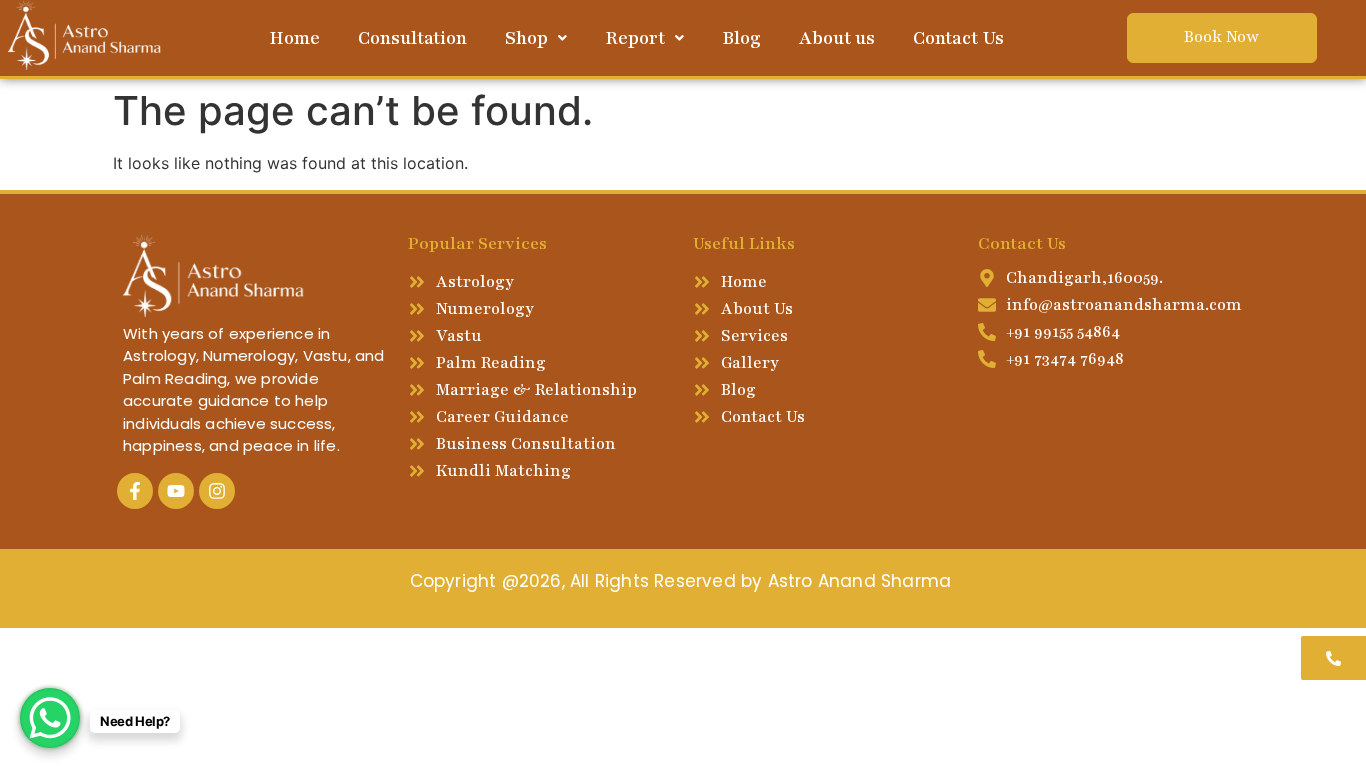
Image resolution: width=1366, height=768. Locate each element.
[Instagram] (217, 491)
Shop (526, 38)
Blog (741, 38)
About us (837, 38)
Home (294, 38)
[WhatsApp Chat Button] (50, 718)
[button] (536, 38)
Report (635, 38)
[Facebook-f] (135, 491)
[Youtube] (176, 491)
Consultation (412, 38)
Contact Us (958, 38)
